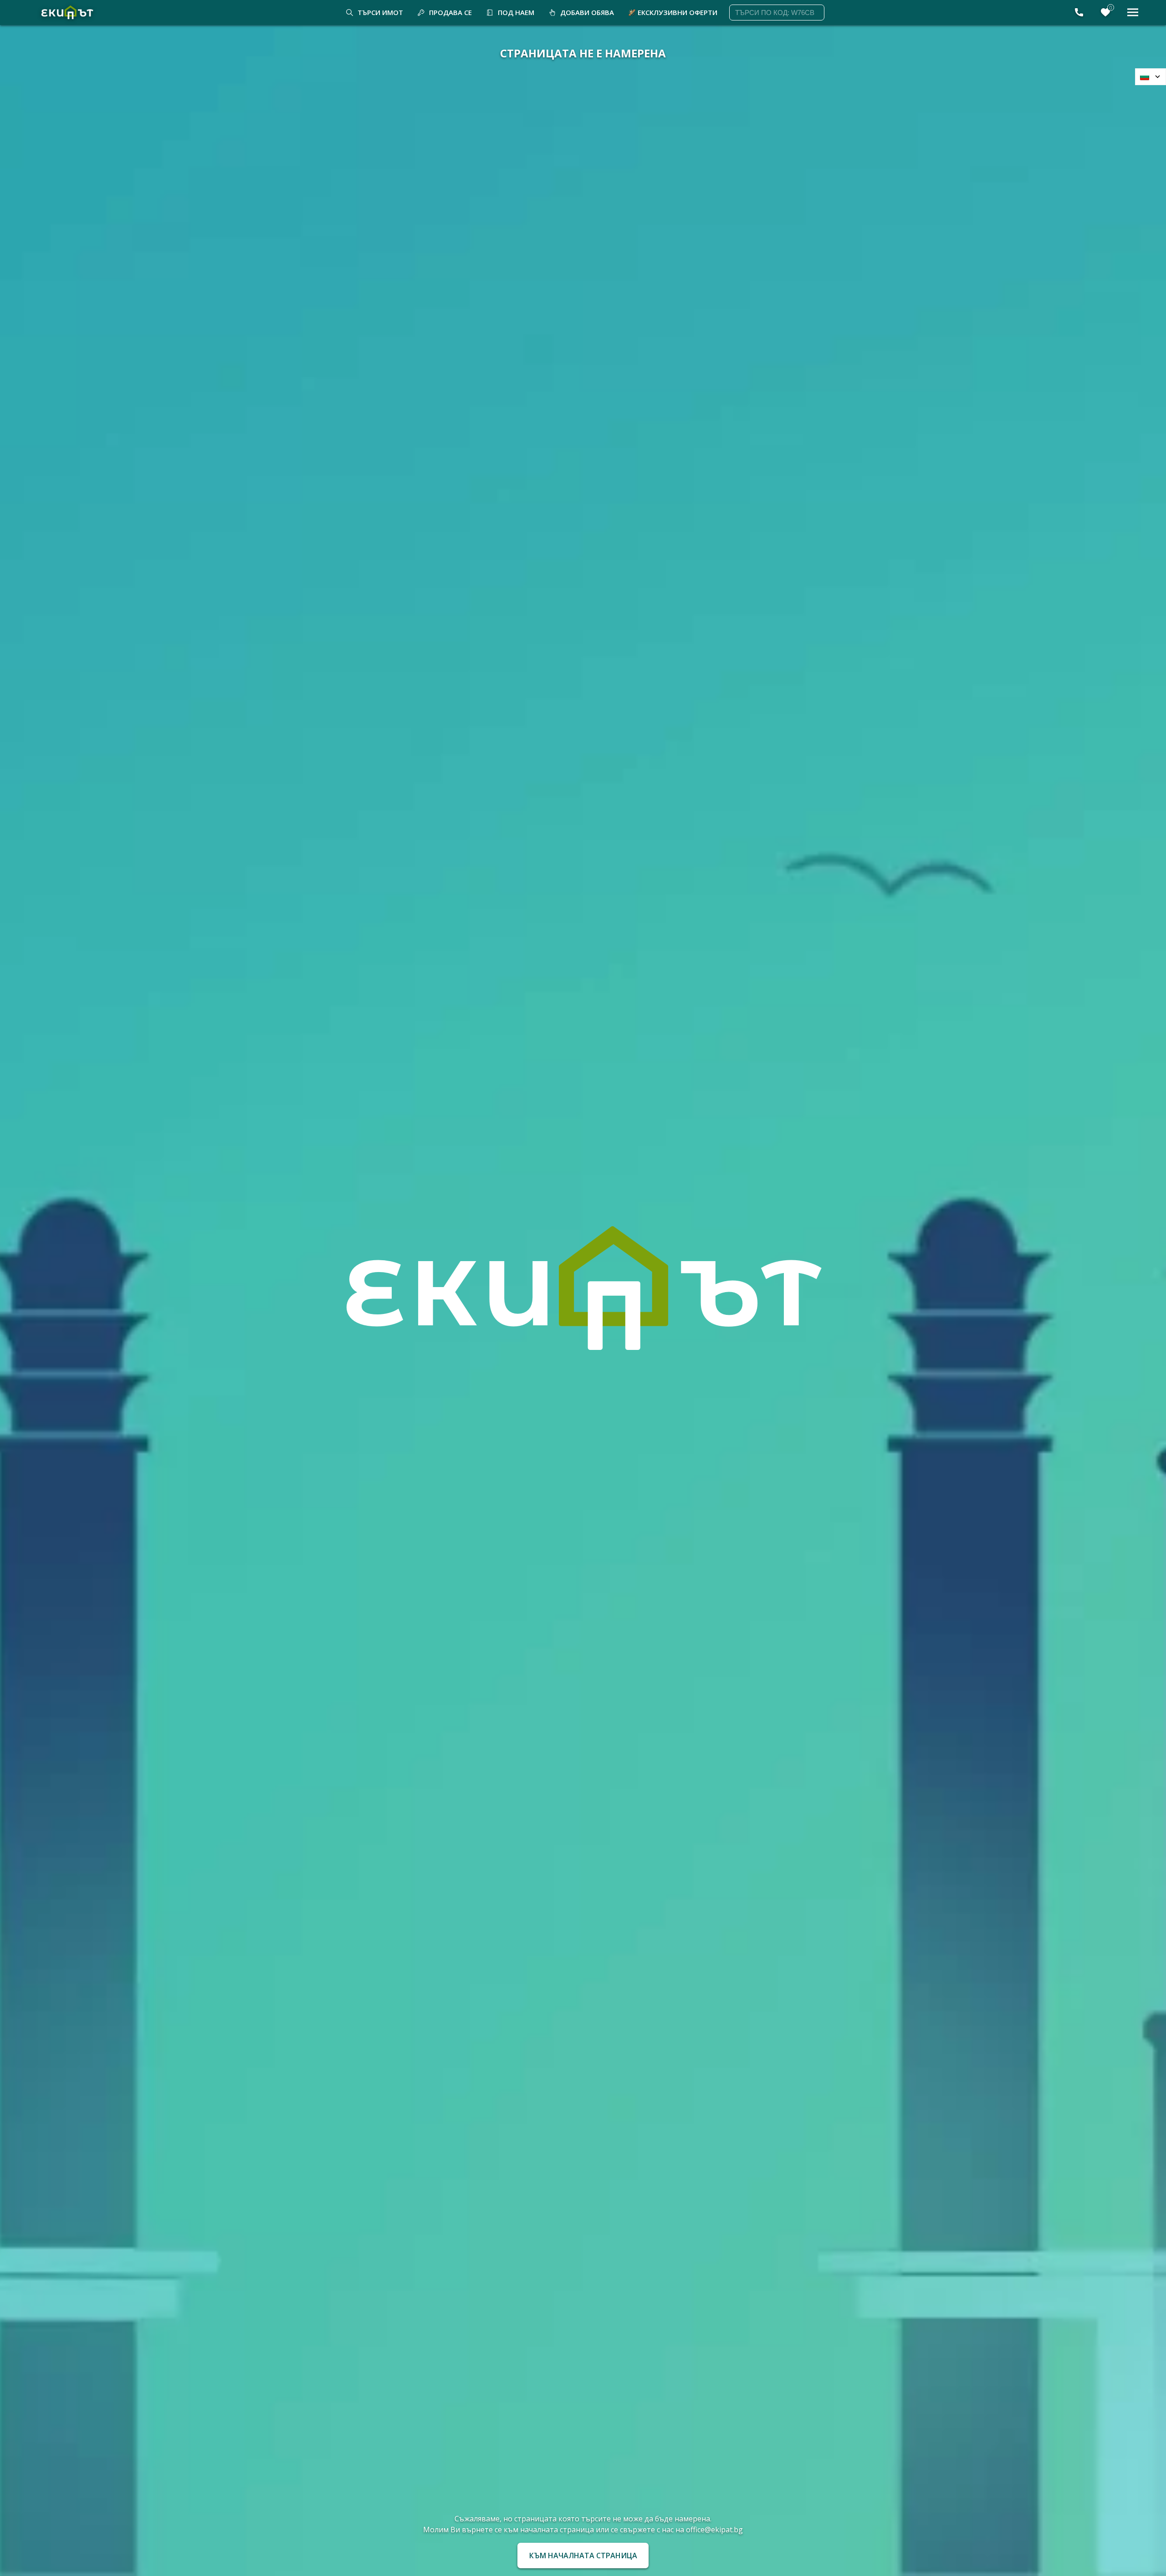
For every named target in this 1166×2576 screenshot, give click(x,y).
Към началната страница (583, 2556)
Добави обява (587, 12)
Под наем (516, 12)
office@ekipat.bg (714, 2530)
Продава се (450, 12)
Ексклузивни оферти (678, 12)
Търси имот (380, 12)
